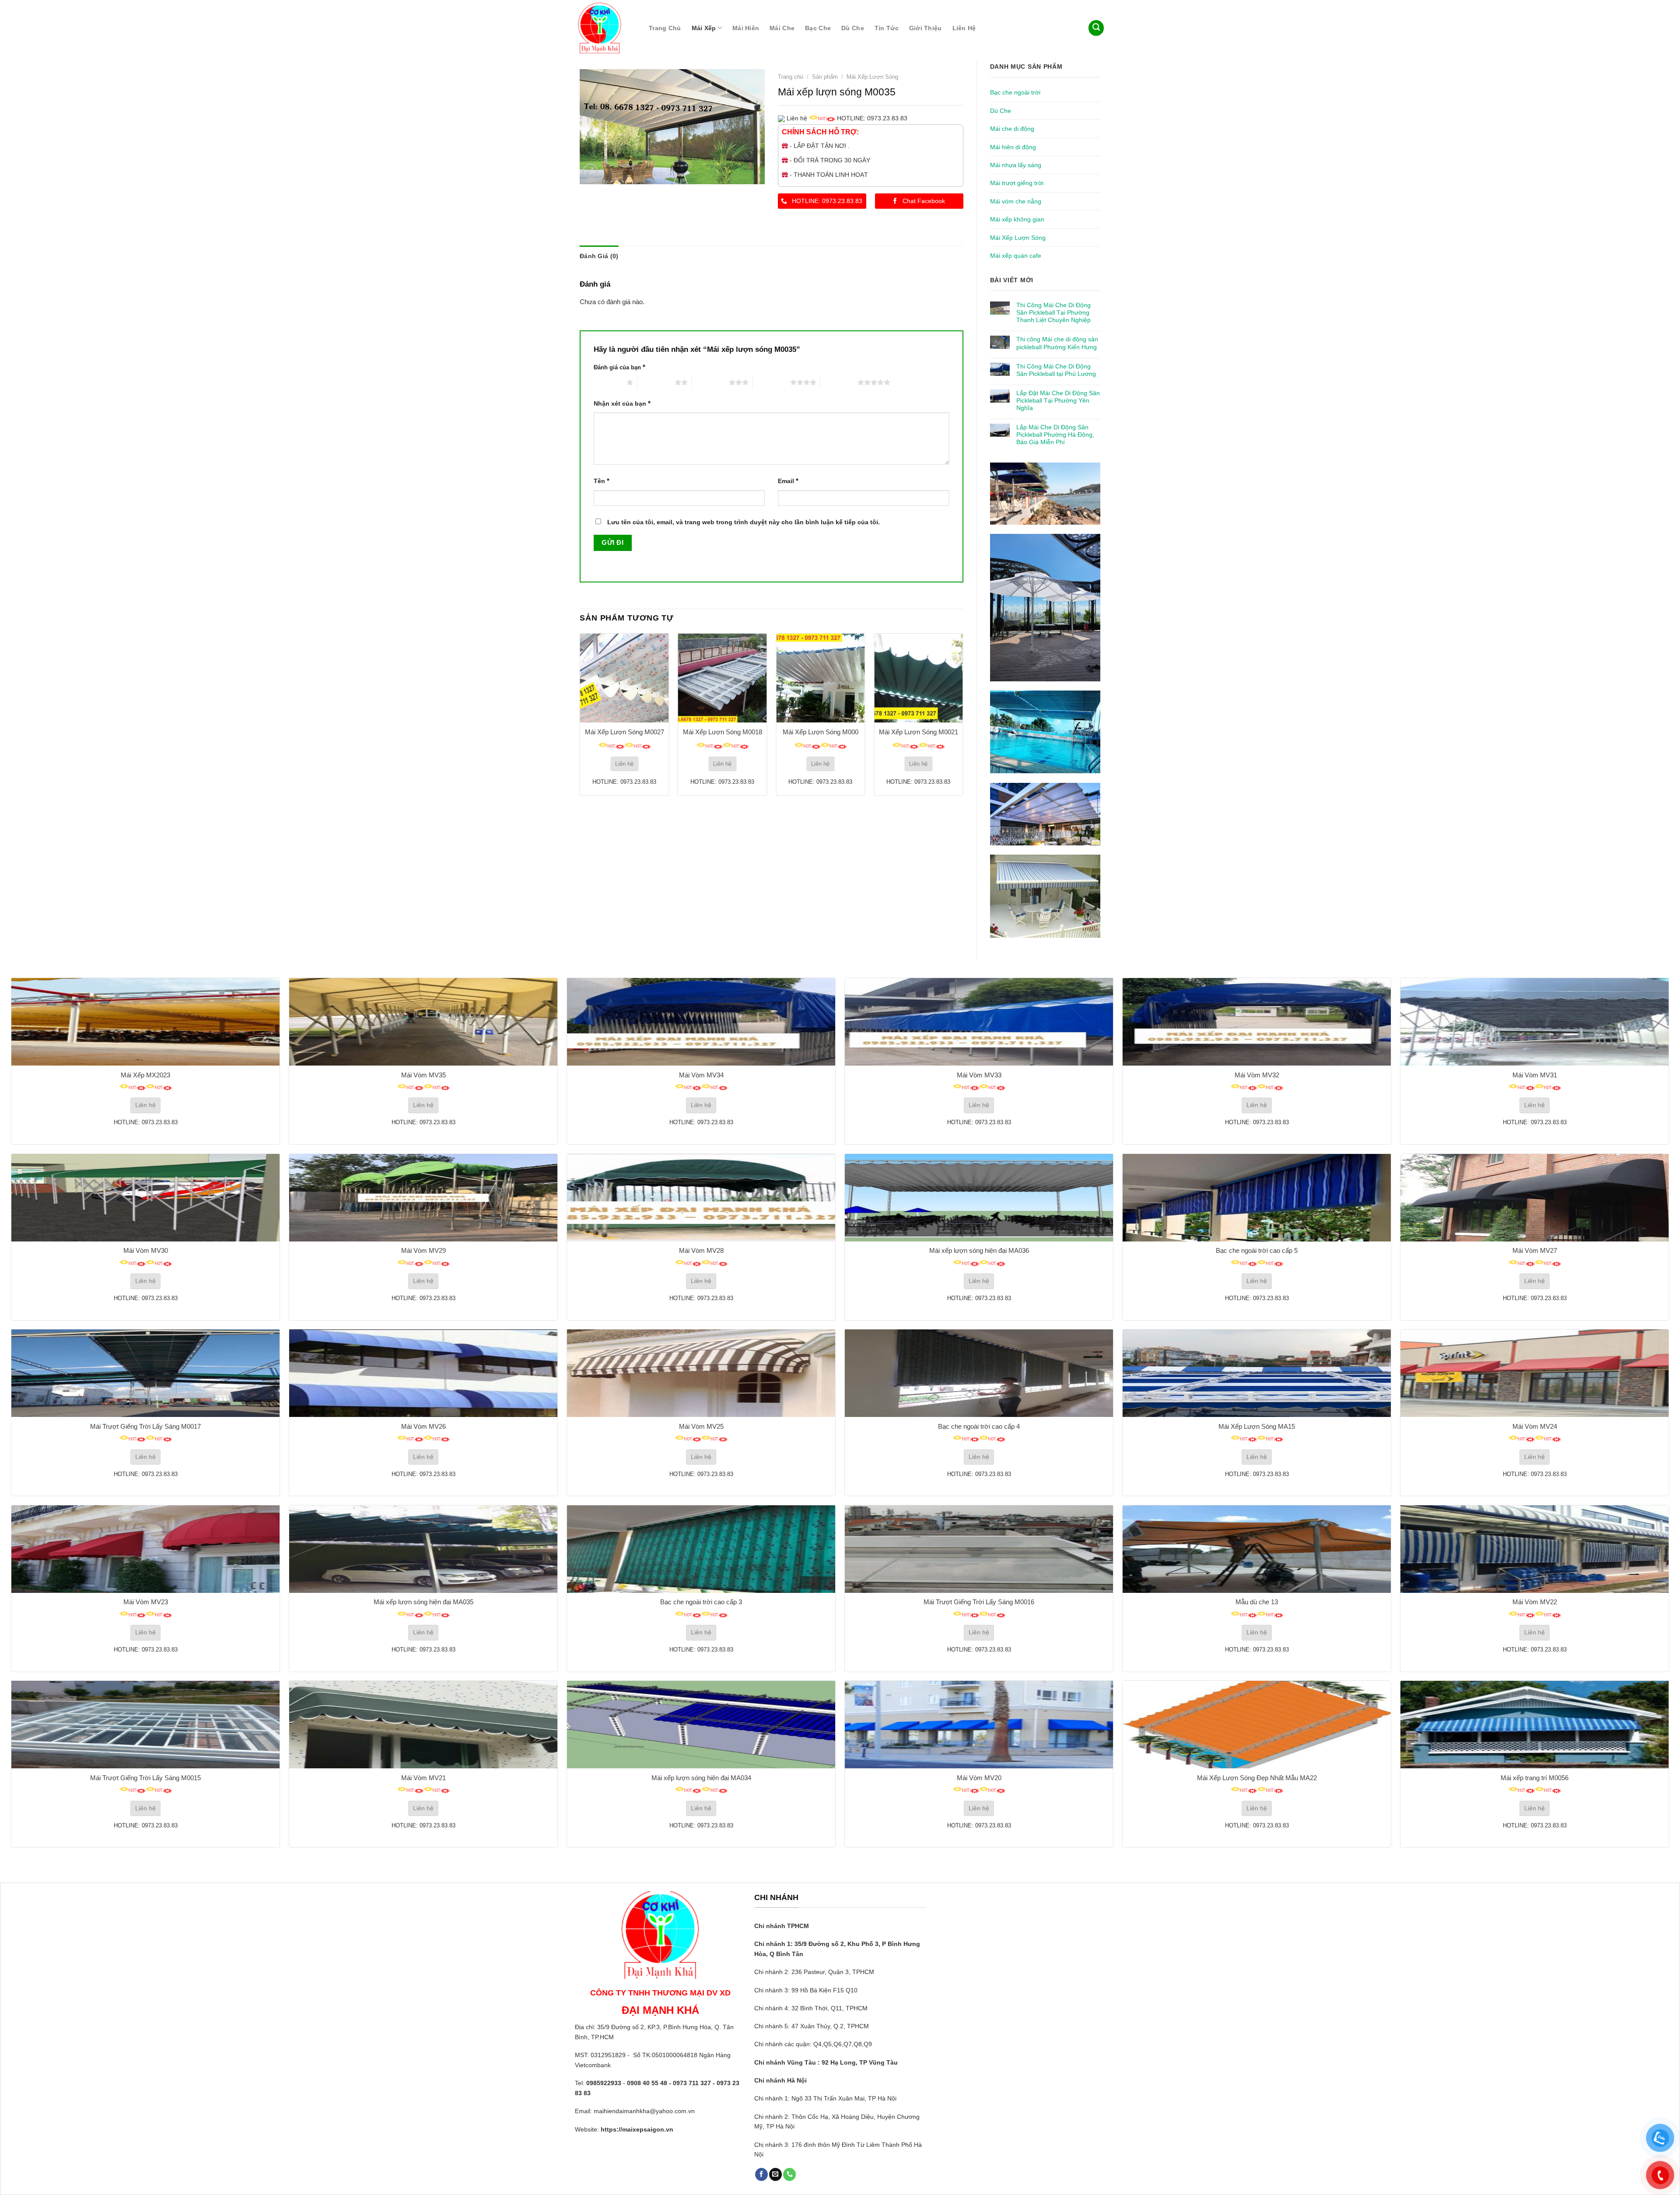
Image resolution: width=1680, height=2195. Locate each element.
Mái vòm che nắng (1016, 201)
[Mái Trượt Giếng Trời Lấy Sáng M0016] (979, 1549)
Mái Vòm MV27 (1535, 1250)
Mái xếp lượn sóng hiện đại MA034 (701, 1778)
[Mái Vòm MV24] (1535, 1373)
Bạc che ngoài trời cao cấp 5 (1257, 1250)
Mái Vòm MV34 (701, 1075)
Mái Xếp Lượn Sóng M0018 (723, 732)
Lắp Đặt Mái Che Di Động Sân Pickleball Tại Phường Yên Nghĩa (1058, 400)
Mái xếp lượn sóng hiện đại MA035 (423, 1602)
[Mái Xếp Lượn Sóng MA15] (1257, 1373)
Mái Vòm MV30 (146, 1250)
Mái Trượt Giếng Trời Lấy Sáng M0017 (145, 1426)
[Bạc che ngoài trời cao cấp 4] (979, 1373)
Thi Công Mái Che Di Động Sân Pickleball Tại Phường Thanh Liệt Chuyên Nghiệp (1053, 312)
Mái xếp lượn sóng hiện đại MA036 (979, 1250)
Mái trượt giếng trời (1017, 183)
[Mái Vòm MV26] (423, 1373)
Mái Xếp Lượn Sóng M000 (821, 732)
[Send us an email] (775, 2174)
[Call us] (789, 2174)
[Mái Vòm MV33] (979, 1022)
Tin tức (887, 28)
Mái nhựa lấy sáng (1016, 165)
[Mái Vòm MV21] (423, 1725)
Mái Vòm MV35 (423, 1075)
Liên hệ (964, 28)
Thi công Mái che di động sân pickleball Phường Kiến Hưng (1057, 343)
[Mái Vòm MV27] (1535, 1198)
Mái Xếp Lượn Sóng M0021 (919, 732)
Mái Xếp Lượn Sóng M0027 (625, 732)
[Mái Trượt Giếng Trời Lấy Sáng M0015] (145, 1725)
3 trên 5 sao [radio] (710, 382)
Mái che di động (1012, 129)
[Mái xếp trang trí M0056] (1535, 1725)
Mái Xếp (704, 28)
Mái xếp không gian (1017, 219)
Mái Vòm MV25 (701, 1426)
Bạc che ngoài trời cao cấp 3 (701, 1602)
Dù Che (853, 28)
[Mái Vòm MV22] (1535, 1549)
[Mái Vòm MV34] (701, 1022)
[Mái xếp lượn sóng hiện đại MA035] (423, 1549)
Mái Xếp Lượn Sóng (1018, 238)
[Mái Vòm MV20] (979, 1725)
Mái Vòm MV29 (423, 1250)
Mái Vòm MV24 (1535, 1426)
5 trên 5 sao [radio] (839, 382)
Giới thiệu (926, 28)
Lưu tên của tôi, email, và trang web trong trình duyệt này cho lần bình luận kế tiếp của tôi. (744, 522)
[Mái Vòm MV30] (145, 1198)
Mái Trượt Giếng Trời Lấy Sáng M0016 (979, 1602)
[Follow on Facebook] (761, 2174)
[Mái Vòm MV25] (701, 1373)
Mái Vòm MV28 (701, 1250)
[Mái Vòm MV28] (701, 1198)
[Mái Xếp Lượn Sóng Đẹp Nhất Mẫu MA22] (1257, 1725)
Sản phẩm (825, 77)
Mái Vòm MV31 (1535, 1075)
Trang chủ (665, 28)
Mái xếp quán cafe (1016, 256)
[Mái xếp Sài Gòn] (603, 28)
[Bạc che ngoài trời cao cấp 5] (1257, 1198)
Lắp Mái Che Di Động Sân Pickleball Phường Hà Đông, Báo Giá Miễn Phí (1055, 435)
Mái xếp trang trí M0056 (1535, 1778)
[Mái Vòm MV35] (423, 1022)
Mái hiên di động (1013, 147)
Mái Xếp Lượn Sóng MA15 (1257, 1426)
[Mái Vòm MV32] (1257, 1022)
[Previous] (580, 714)
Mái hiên (746, 28)
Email (788, 481)
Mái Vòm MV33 (979, 1075)
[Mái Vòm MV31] (1535, 1022)
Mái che (782, 28)
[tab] (599, 256)
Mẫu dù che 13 (1257, 1602)
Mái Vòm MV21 (423, 1778)
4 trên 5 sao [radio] (772, 382)
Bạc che (818, 28)
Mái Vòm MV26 (423, 1426)
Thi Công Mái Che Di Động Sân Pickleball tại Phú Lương (1056, 370)
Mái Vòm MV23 (146, 1602)
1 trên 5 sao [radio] (608, 382)
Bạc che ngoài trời (1015, 92)
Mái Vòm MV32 (1257, 1075)
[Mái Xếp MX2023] (145, 1022)
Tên (602, 481)
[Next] (963, 714)
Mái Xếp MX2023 (145, 1075)
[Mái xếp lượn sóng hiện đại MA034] (701, 1725)
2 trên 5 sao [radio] (656, 382)
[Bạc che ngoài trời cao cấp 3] (701, 1549)
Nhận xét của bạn (622, 403)
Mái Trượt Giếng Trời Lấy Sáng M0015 (145, 1778)
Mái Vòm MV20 (979, 1778)
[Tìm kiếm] (1096, 28)
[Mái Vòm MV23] (145, 1549)
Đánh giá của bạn (619, 367)
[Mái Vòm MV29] (423, 1198)
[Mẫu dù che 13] (1257, 1549)
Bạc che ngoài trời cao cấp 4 (979, 1426)
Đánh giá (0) (599, 256)
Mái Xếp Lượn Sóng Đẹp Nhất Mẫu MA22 (1257, 1778)
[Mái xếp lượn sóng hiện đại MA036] (979, 1198)
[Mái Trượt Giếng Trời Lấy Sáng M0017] (145, 1373)
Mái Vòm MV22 (1535, 1602)
